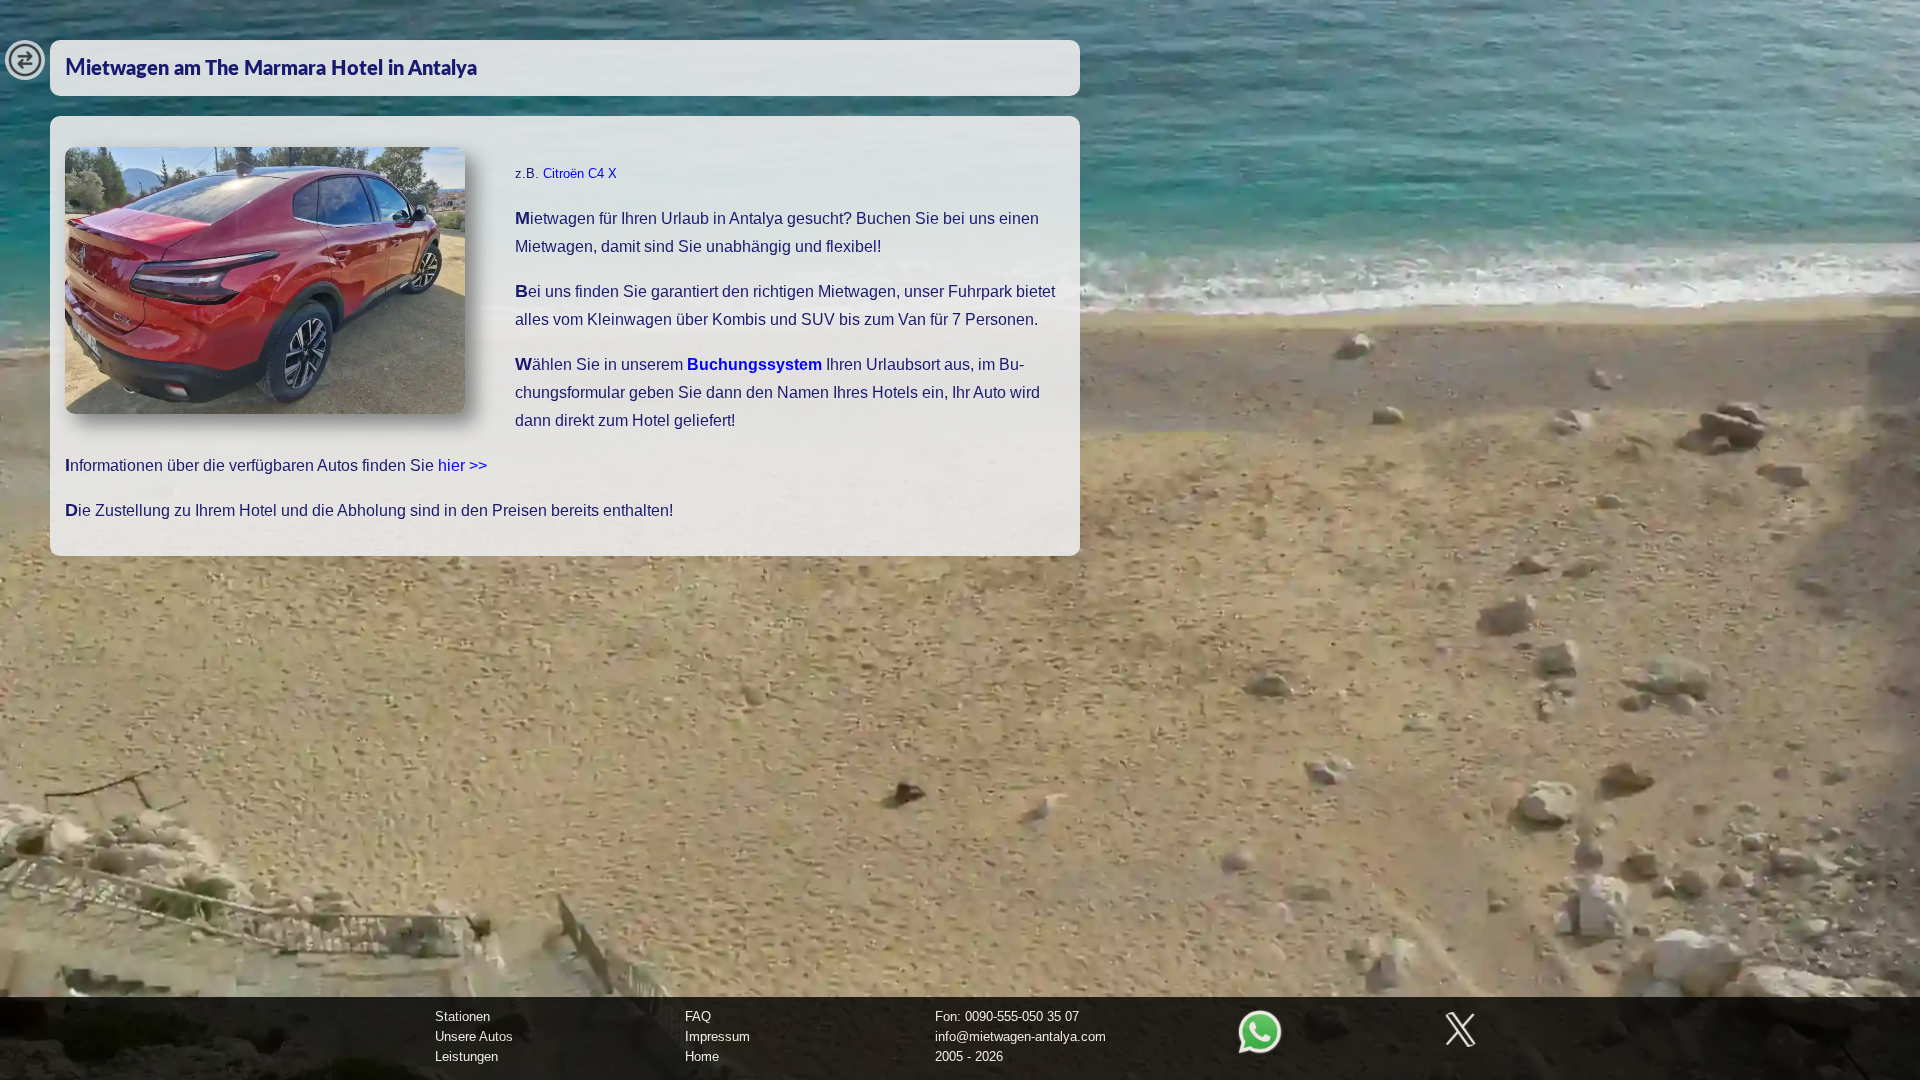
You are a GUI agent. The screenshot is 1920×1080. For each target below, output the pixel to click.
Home (702, 1056)
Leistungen (466, 1056)
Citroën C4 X (580, 173)
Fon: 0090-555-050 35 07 (1007, 1016)
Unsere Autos (474, 1036)
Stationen (462, 1016)
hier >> (462, 465)
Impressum (717, 1036)
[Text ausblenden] (25, 74)
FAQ (698, 1016)
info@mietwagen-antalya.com (1020, 1036)
